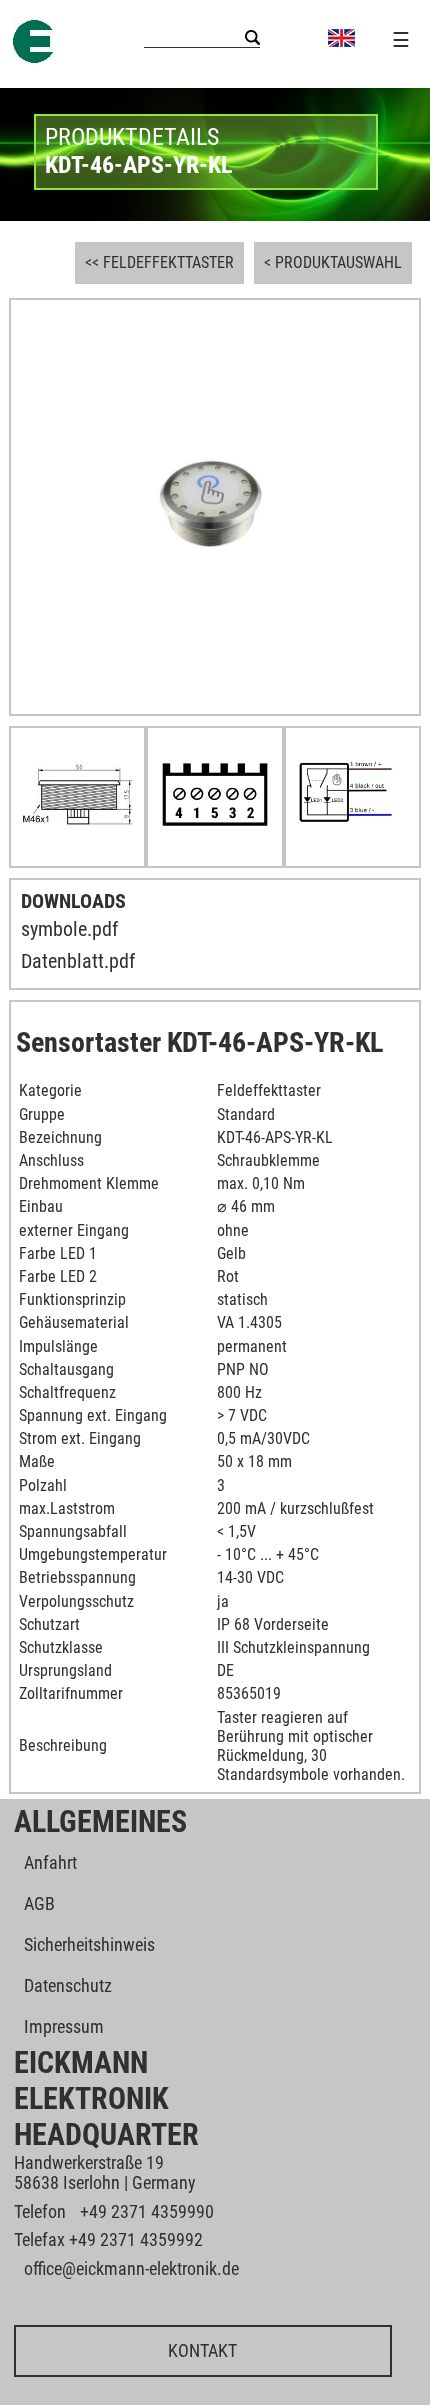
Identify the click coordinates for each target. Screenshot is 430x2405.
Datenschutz (68, 1985)
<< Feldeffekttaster (159, 262)
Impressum (64, 2026)
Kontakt (202, 2350)
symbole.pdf (69, 929)
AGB (39, 1903)
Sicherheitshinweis (89, 1944)
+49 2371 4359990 (147, 2211)
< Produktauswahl (333, 262)
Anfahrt (50, 1862)
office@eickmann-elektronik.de (131, 2268)
